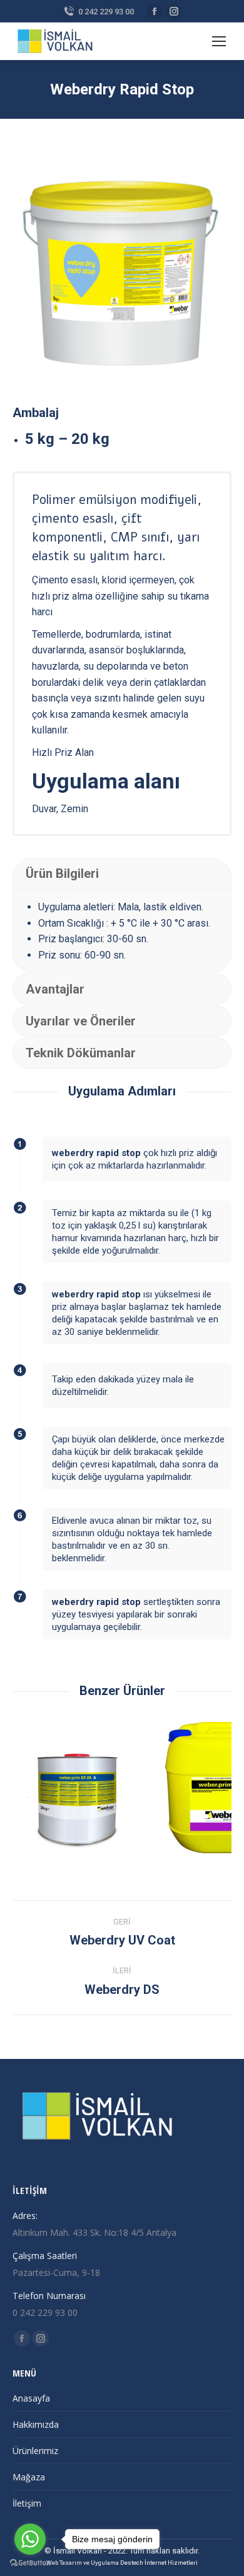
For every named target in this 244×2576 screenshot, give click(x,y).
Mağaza (29, 2477)
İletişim (27, 2503)
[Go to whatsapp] (30, 2539)
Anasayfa (31, 2398)
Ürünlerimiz (35, 2451)
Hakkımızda (36, 2424)
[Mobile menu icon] (219, 41)
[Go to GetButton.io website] (30, 2563)
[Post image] (91, 1788)
